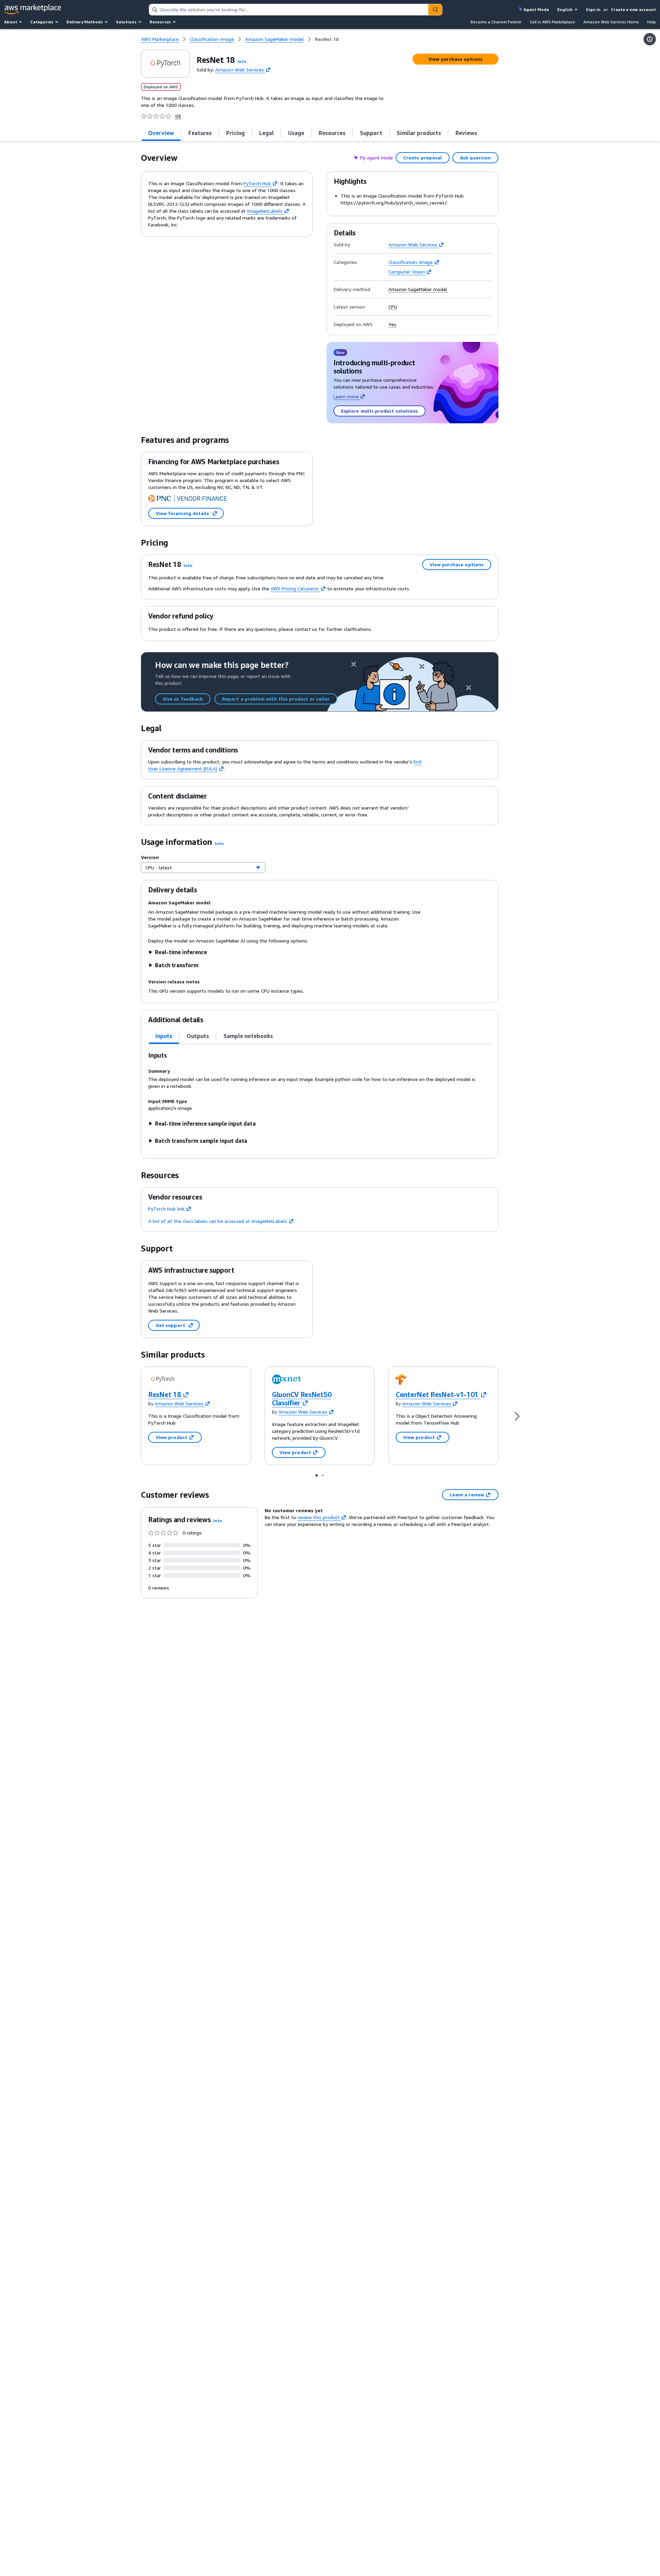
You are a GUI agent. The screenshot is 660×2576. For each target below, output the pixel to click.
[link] (327, 39)
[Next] (517, 1416)
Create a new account (633, 9)
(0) (178, 116)
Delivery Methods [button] (85, 22)
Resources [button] (160, 22)
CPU (393, 307)
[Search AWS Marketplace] (435, 10)
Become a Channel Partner (496, 22)
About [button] (11, 22)
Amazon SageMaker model (418, 289)
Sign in (593, 9)
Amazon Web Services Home (611, 22)
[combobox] (289, 10)
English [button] (565, 9)
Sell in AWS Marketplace (552, 22)
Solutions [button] (126, 22)
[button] (242, 61)
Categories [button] (42, 22)
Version (150, 857)
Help (652, 22)
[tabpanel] (320, 1098)
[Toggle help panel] (650, 39)
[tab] (161, 133)
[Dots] (317, 1475)
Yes (392, 324)
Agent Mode (536, 9)
